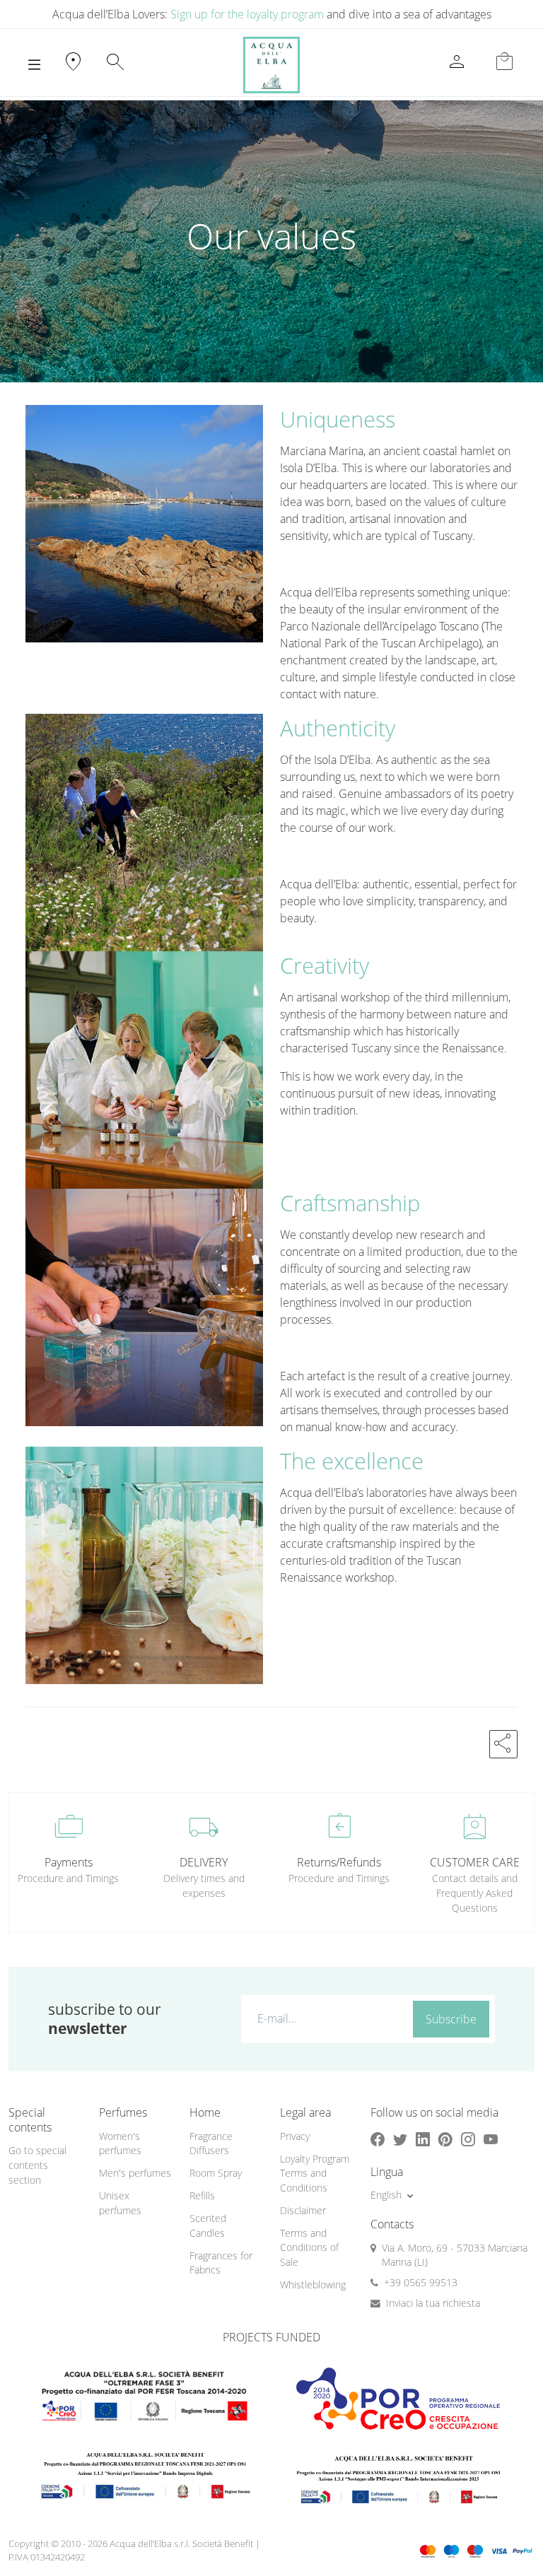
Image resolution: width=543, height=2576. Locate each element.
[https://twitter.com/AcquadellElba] (400, 2140)
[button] (503, 1744)
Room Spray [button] (216, 2173)
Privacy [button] (295, 2136)
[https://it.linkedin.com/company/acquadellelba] (423, 2140)
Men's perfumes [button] (135, 2173)
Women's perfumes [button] (120, 2143)
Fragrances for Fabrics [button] (221, 2263)
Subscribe (451, 2019)
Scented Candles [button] (208, 2225)
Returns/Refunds (339, 1862)
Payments (69, 1862)
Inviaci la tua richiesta (433, 2303)
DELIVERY (204, 1862)
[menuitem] (136, 2144)
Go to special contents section (37, 2165)
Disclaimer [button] (303, 2210)
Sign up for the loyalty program (247, 14)
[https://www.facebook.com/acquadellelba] (378, 2140)
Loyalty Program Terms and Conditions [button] (315, 2173)
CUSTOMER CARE (475, 1862)
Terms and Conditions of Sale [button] (309, 2247)
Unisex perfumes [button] (120, 2203)
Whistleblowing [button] (313, 2284)
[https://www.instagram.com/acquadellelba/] (468, 2140)
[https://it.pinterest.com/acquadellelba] (445, 2140)
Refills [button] (202, 2195)
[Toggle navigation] (34, 65)
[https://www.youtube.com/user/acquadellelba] (491, 2140)
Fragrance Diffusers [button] (211, 2143)
